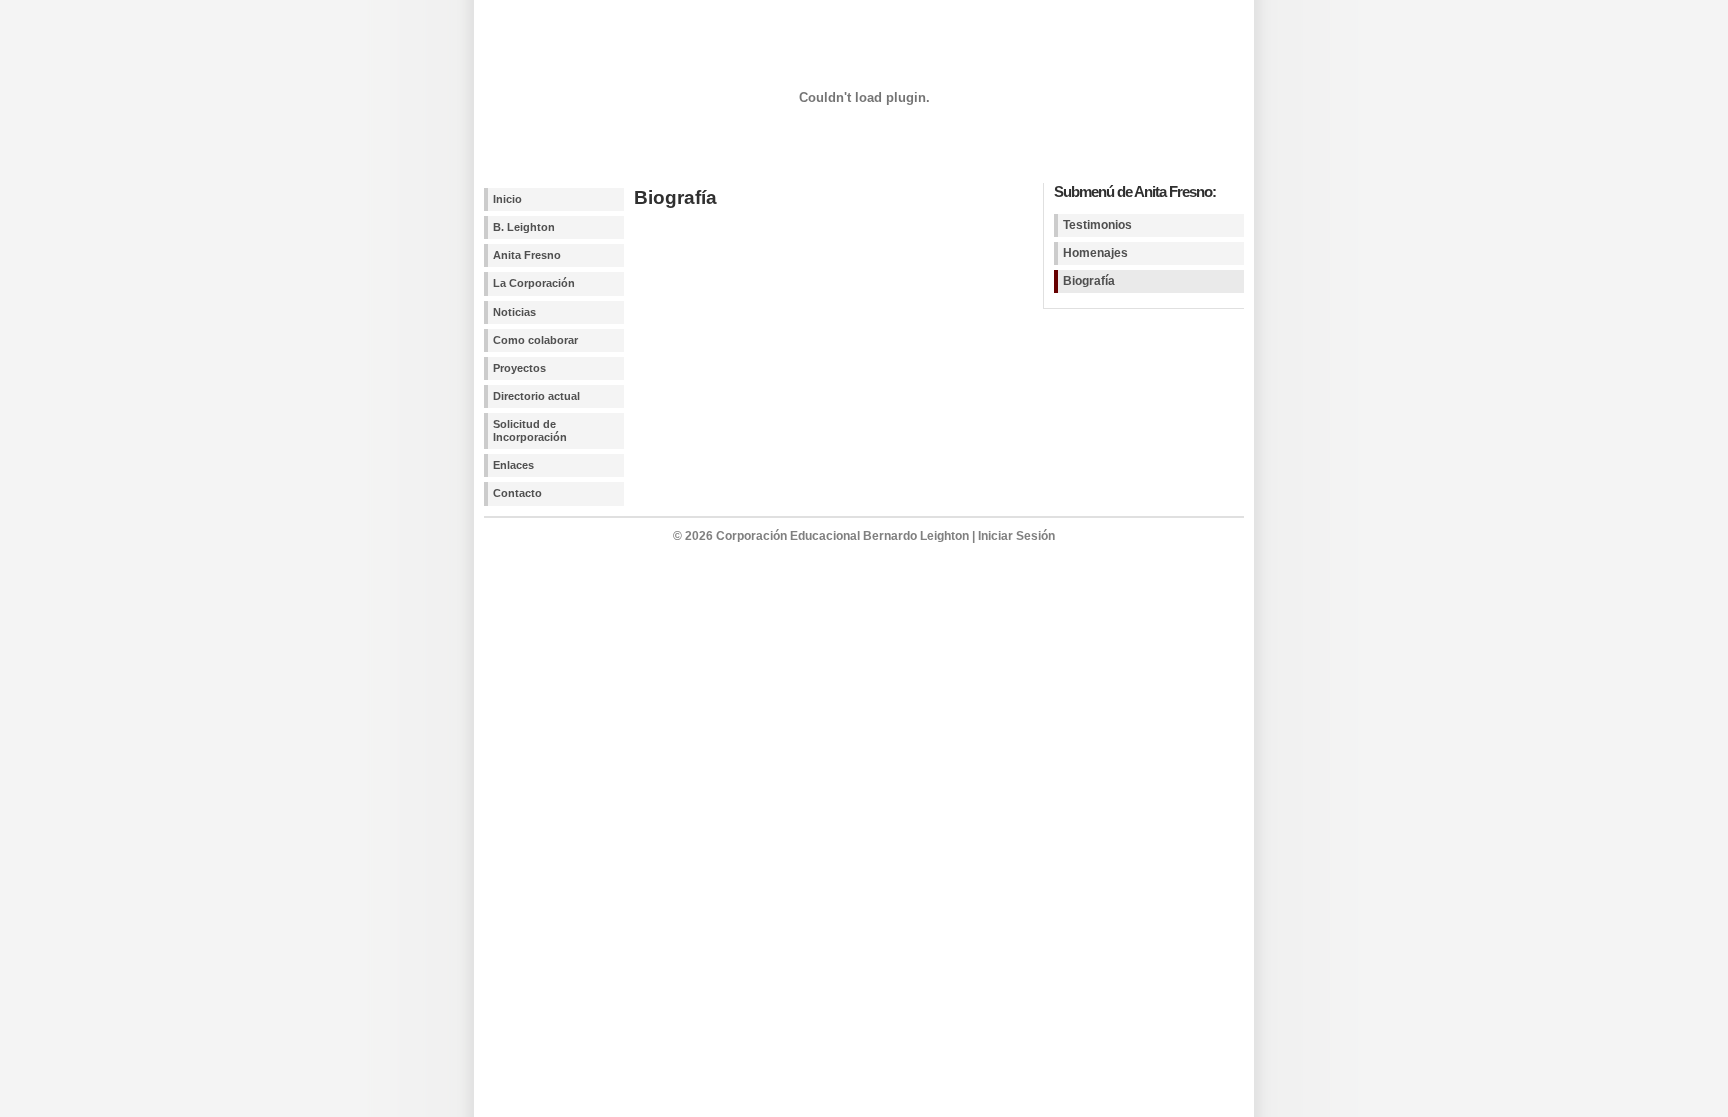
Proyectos (519, 368)
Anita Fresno (527, 255)
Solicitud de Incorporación (530, 430)
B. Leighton (524, 227)
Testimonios (1097, 225)
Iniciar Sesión (1016, 536)
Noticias (514, 312)
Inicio (507, 199)
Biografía (1089, 281)
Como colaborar (535, 340)
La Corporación (534, 283)
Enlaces (513, 465)
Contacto (517, 493)
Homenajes (1095, 253)
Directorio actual (536, 396)
